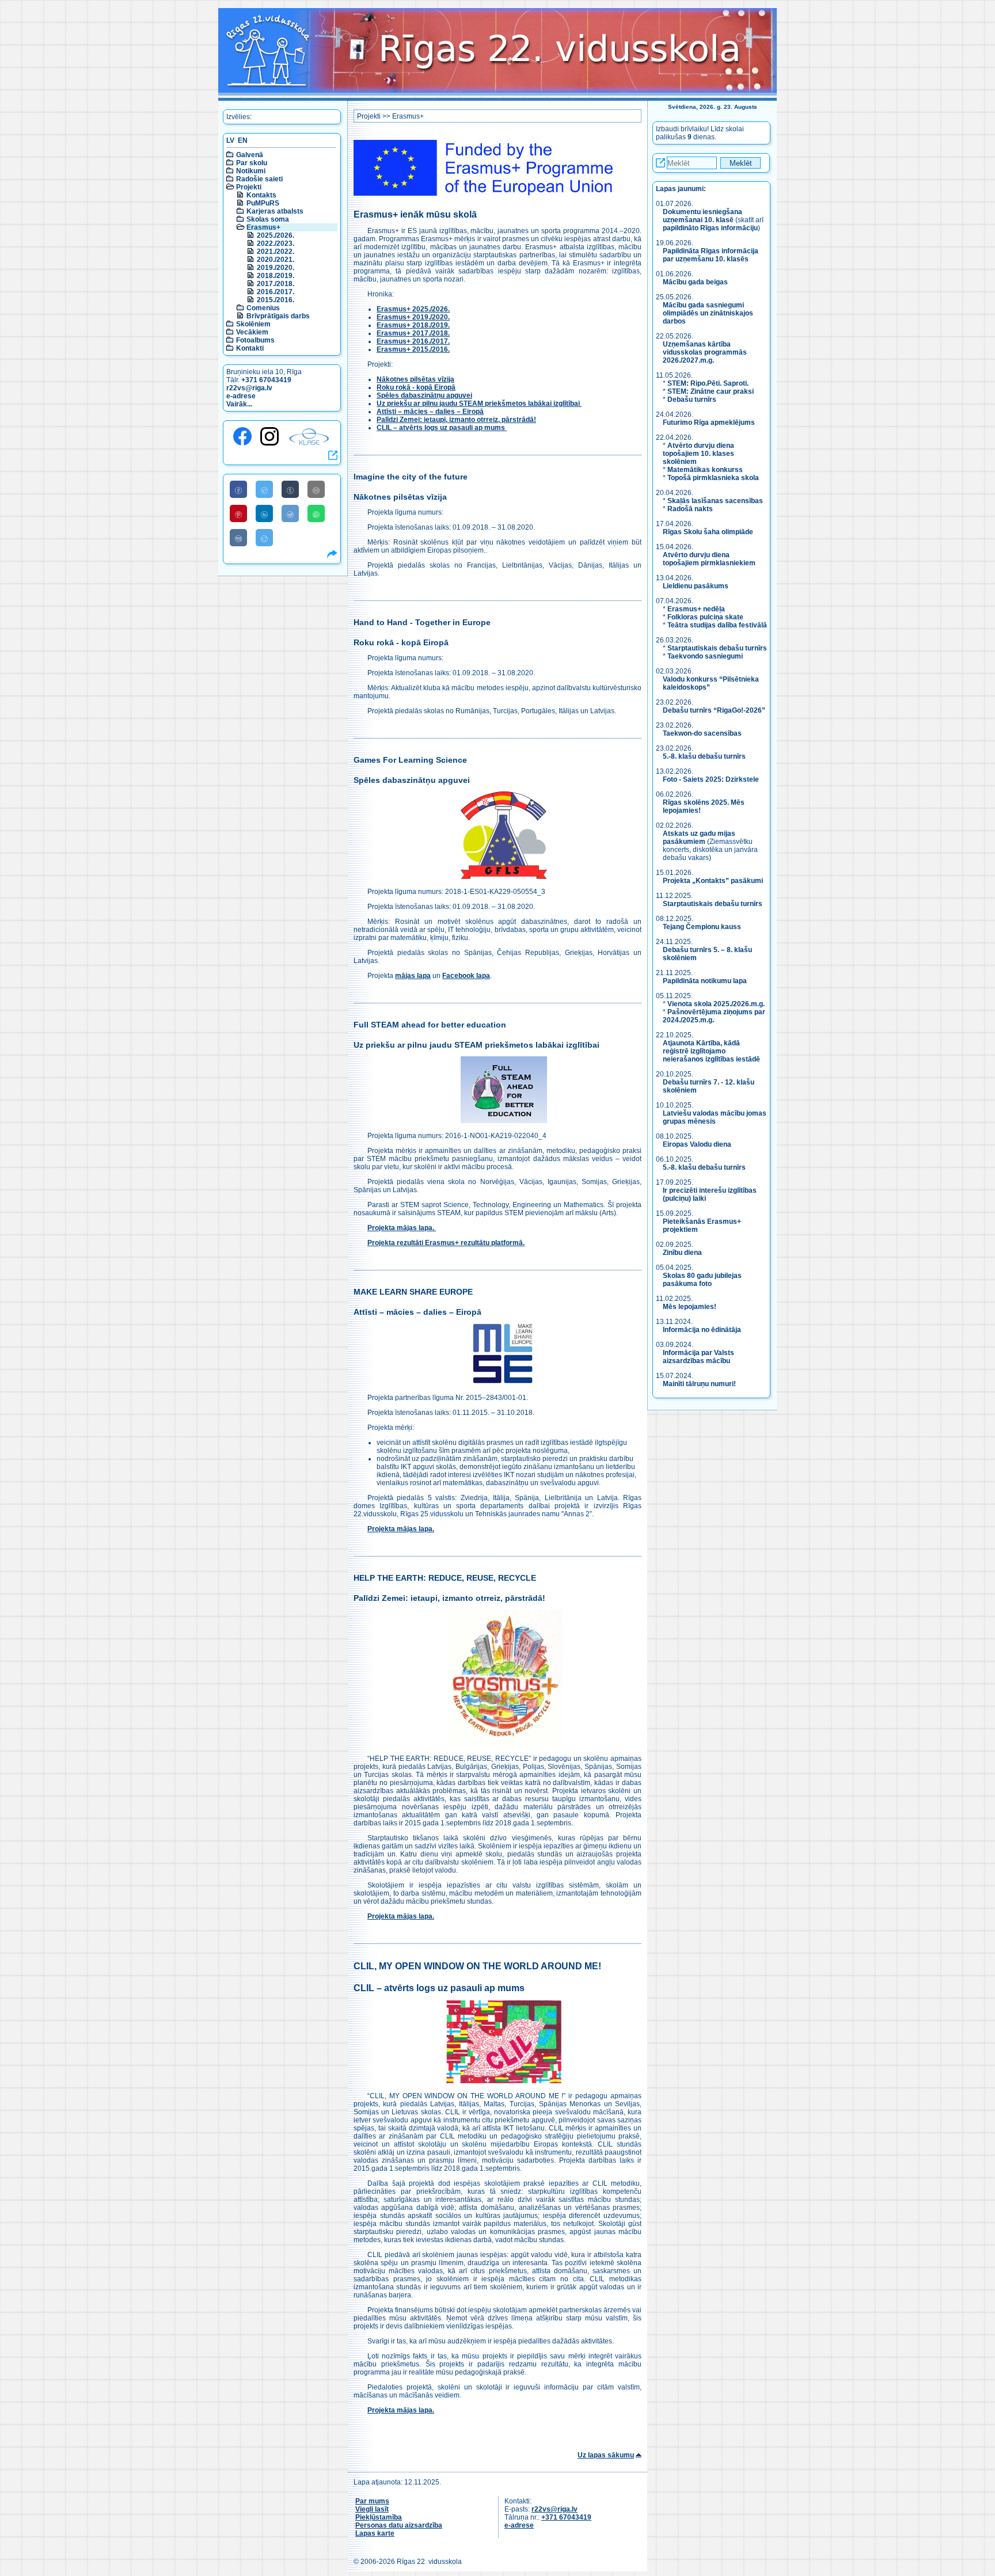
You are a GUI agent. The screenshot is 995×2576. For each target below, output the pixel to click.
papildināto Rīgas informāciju (710, 228)
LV (230, 140)
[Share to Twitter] (264, 489)
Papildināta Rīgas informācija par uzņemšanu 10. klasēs (711, 255)
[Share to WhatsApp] (316, 513)
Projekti (249, 187)
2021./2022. (276, 252)
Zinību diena (682, 1253)
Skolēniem (253, 324)
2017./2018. (276, 284)
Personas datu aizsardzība (399, 2525)
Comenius (263, 308)
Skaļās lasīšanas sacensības (715, 501)
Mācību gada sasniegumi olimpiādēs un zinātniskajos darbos (708, 313)
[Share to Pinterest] (238, 513)
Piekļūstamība (379, 2517)
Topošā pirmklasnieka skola (713, 478)
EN (243, 140)
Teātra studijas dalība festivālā (717, 625)
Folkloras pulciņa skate (705, 617)
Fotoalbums (255, 340)
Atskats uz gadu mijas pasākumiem (699, 838)
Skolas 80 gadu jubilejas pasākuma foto (702, 1280)
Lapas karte (375, 2533)
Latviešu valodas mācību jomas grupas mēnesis (715, 1117)
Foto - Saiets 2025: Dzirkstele (711, 779)
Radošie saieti (259, 179)
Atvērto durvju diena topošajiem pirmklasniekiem (709, 559)
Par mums (372, 2501)
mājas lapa (413, 976)
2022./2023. (276, 243)
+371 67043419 (266, 380)
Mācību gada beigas (696, 282)
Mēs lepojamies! (690, 1307)
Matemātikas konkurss (705, 470)
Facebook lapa (466, 976)
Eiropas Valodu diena (697, 1144)
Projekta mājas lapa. (402, 1228)
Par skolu (252, 163)
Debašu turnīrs (692, 399)
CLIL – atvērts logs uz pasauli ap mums (442, 428)
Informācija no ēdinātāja (702, 1330)
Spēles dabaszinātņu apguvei (424, 395)
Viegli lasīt (372, 2509)
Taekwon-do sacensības (702, 733)
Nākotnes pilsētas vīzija (415, 379)
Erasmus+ (263, 227)
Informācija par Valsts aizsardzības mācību (698, 1357)
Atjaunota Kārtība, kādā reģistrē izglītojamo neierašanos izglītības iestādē (711, 1051)
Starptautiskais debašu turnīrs (717, 648)
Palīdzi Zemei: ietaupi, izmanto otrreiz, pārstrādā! (456, 420)
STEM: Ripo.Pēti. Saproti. (708, 383)
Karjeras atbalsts (275, 211)
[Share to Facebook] (238, 489)
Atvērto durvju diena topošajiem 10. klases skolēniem (698, 454)
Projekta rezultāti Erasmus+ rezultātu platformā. (446, 1243)
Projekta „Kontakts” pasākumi (713, 881)
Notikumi (251, 171)
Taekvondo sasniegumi (706, 656)
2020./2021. (276, 260)
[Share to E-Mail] (316, 489)
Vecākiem (252, 332)
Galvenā (250, 155)
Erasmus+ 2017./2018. (413, 333)
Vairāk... (239, 404)
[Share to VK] (238, 538)
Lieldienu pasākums (696, 586)
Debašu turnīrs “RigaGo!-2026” (714, 710)
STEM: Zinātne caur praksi (711, 391)
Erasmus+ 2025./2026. (413, 309)
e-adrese (241, 396)
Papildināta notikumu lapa (705, 981)
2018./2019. (276, 276)
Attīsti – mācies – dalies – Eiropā (430, 412)
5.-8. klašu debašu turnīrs (705, 756)
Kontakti (250, 348)
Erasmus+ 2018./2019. (413, 325)
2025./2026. (276, 235)
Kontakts (261, 195)
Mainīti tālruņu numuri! (699, 1384)
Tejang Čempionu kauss (702, 927)
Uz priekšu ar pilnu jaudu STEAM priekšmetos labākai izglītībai (479, 404)
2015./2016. (276, 300)
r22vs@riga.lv (249, 388)
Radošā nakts (690, 509)
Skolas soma (268, 219)
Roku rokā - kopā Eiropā (416, 387)
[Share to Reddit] (290, 513)
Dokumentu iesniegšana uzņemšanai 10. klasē (702, 216)
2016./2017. (276, 292)
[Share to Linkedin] (264, 513)
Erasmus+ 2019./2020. (413, 317)
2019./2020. (276, 268)
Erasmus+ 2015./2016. (413, 349)
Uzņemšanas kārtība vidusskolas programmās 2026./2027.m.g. (705, 352)
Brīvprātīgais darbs (278, 316)
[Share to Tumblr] (290, 489)
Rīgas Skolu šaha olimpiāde (708, 532)
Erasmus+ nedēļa (696, 609)
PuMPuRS (263, 203)
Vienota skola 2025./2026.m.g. (716, 1004)
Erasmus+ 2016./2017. (413, 341)
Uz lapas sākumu (606, 2455)
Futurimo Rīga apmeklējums (709, 423)
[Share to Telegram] (264, 538)
